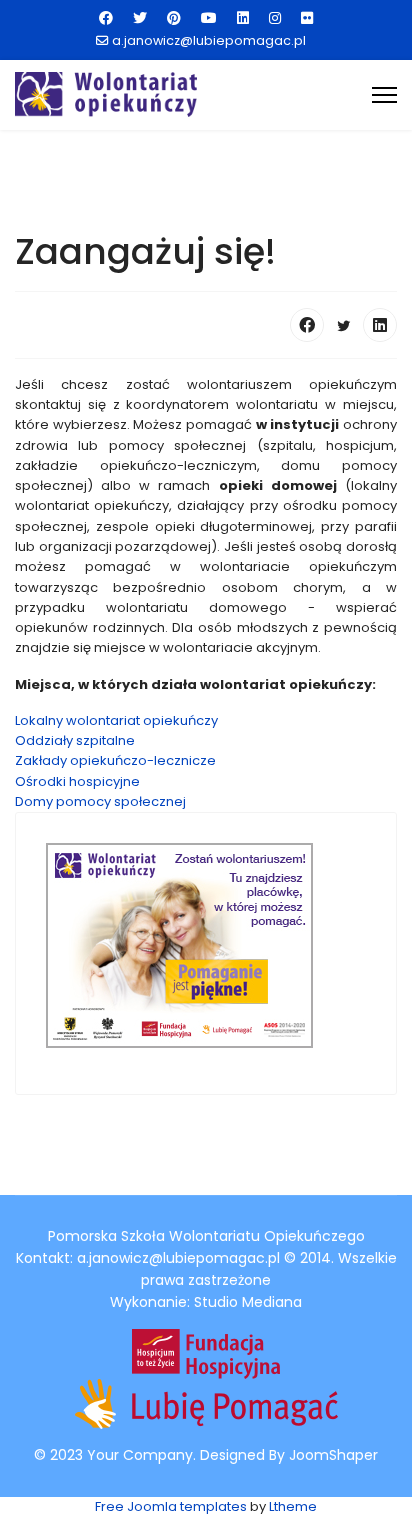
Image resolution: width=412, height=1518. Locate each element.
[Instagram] (275, 18)
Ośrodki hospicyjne (77, 781)
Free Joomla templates (171, 1506)
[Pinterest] (174, 18)
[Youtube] (209, 18)
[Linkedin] (243, 18)
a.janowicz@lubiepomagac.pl (209, 40)
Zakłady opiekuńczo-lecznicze (115, 760)
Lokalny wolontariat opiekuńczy (116, 720)
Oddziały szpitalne (75, 740)
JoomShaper (333, 1455)
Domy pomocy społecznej (100, 801)
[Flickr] (307, 18)
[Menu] (384, 95)
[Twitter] (140, 18)
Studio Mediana (248, 1302)
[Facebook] (106, 18)
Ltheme (293, 1506)
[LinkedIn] (380, 325)
